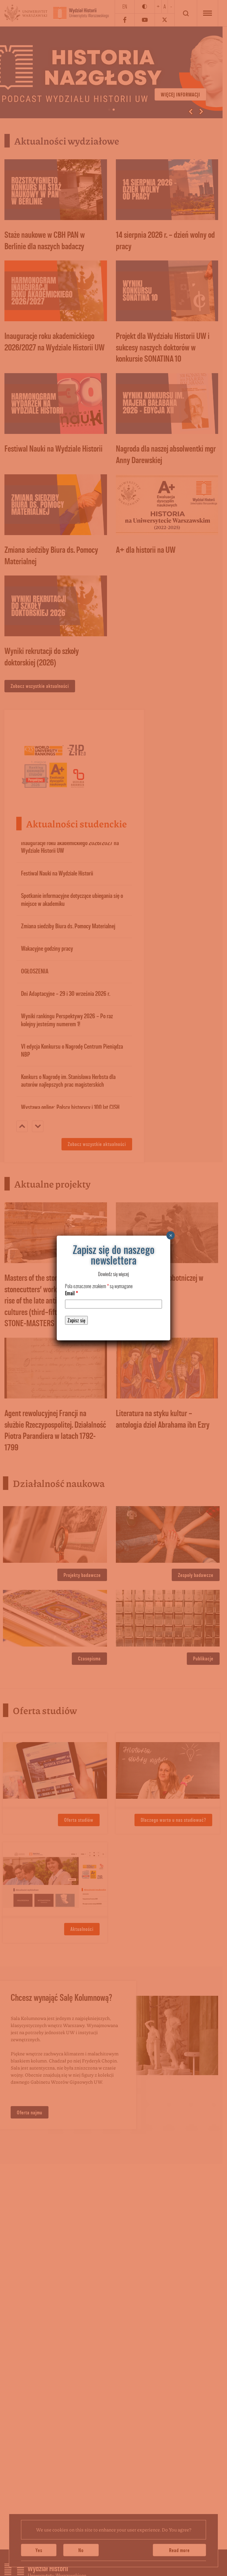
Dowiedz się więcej (113, 1274)
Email (71, 1293)
